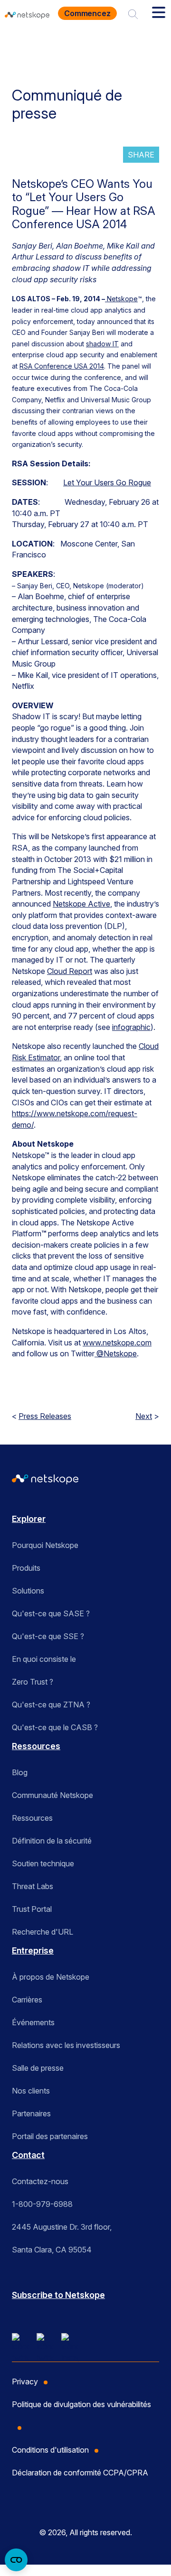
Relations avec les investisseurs (66, 2045)
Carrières (27, 2000)
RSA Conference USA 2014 (62, 366)
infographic (131, 1027)
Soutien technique (43, 1863)
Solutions (28, 1591)
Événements (33, 2022)
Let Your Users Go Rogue (107, 482)
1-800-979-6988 (42, 2204)
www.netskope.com (117, 1343)
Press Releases (45, 1416)
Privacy (25, 2381)
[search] (133, 13)
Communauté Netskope (52, 1795)
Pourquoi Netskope (45, 1545)
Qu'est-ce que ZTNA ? (51, 1705)
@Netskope (116, 1353)
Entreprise (33, 1951)
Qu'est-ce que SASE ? (51, 1613)
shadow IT (102, 344)
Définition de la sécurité (52, 1841)
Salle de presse (38, 2068)
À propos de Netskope (51, 1977)
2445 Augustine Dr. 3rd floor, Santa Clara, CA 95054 (62, 2238)
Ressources (36, 1746)
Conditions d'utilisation (50, 2450)
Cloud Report (70, 971)
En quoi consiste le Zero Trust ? (44, 1670)
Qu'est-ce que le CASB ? (55, 1727)
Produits (26, 1568)
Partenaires (31, 2113)
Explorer (29, 1519)
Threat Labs (33, 1886)
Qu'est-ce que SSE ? (48, 1636)
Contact (28, 2155)
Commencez (87, 13)
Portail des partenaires (50, 2136)
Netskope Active (81, 904)
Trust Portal (32, 1909)
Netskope (121, 299)
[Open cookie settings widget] (16, 2560)
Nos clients (31, 2091)
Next (144, 1416)
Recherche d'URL (43, 1932)
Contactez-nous (40, 2181)
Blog (20, 1772)
